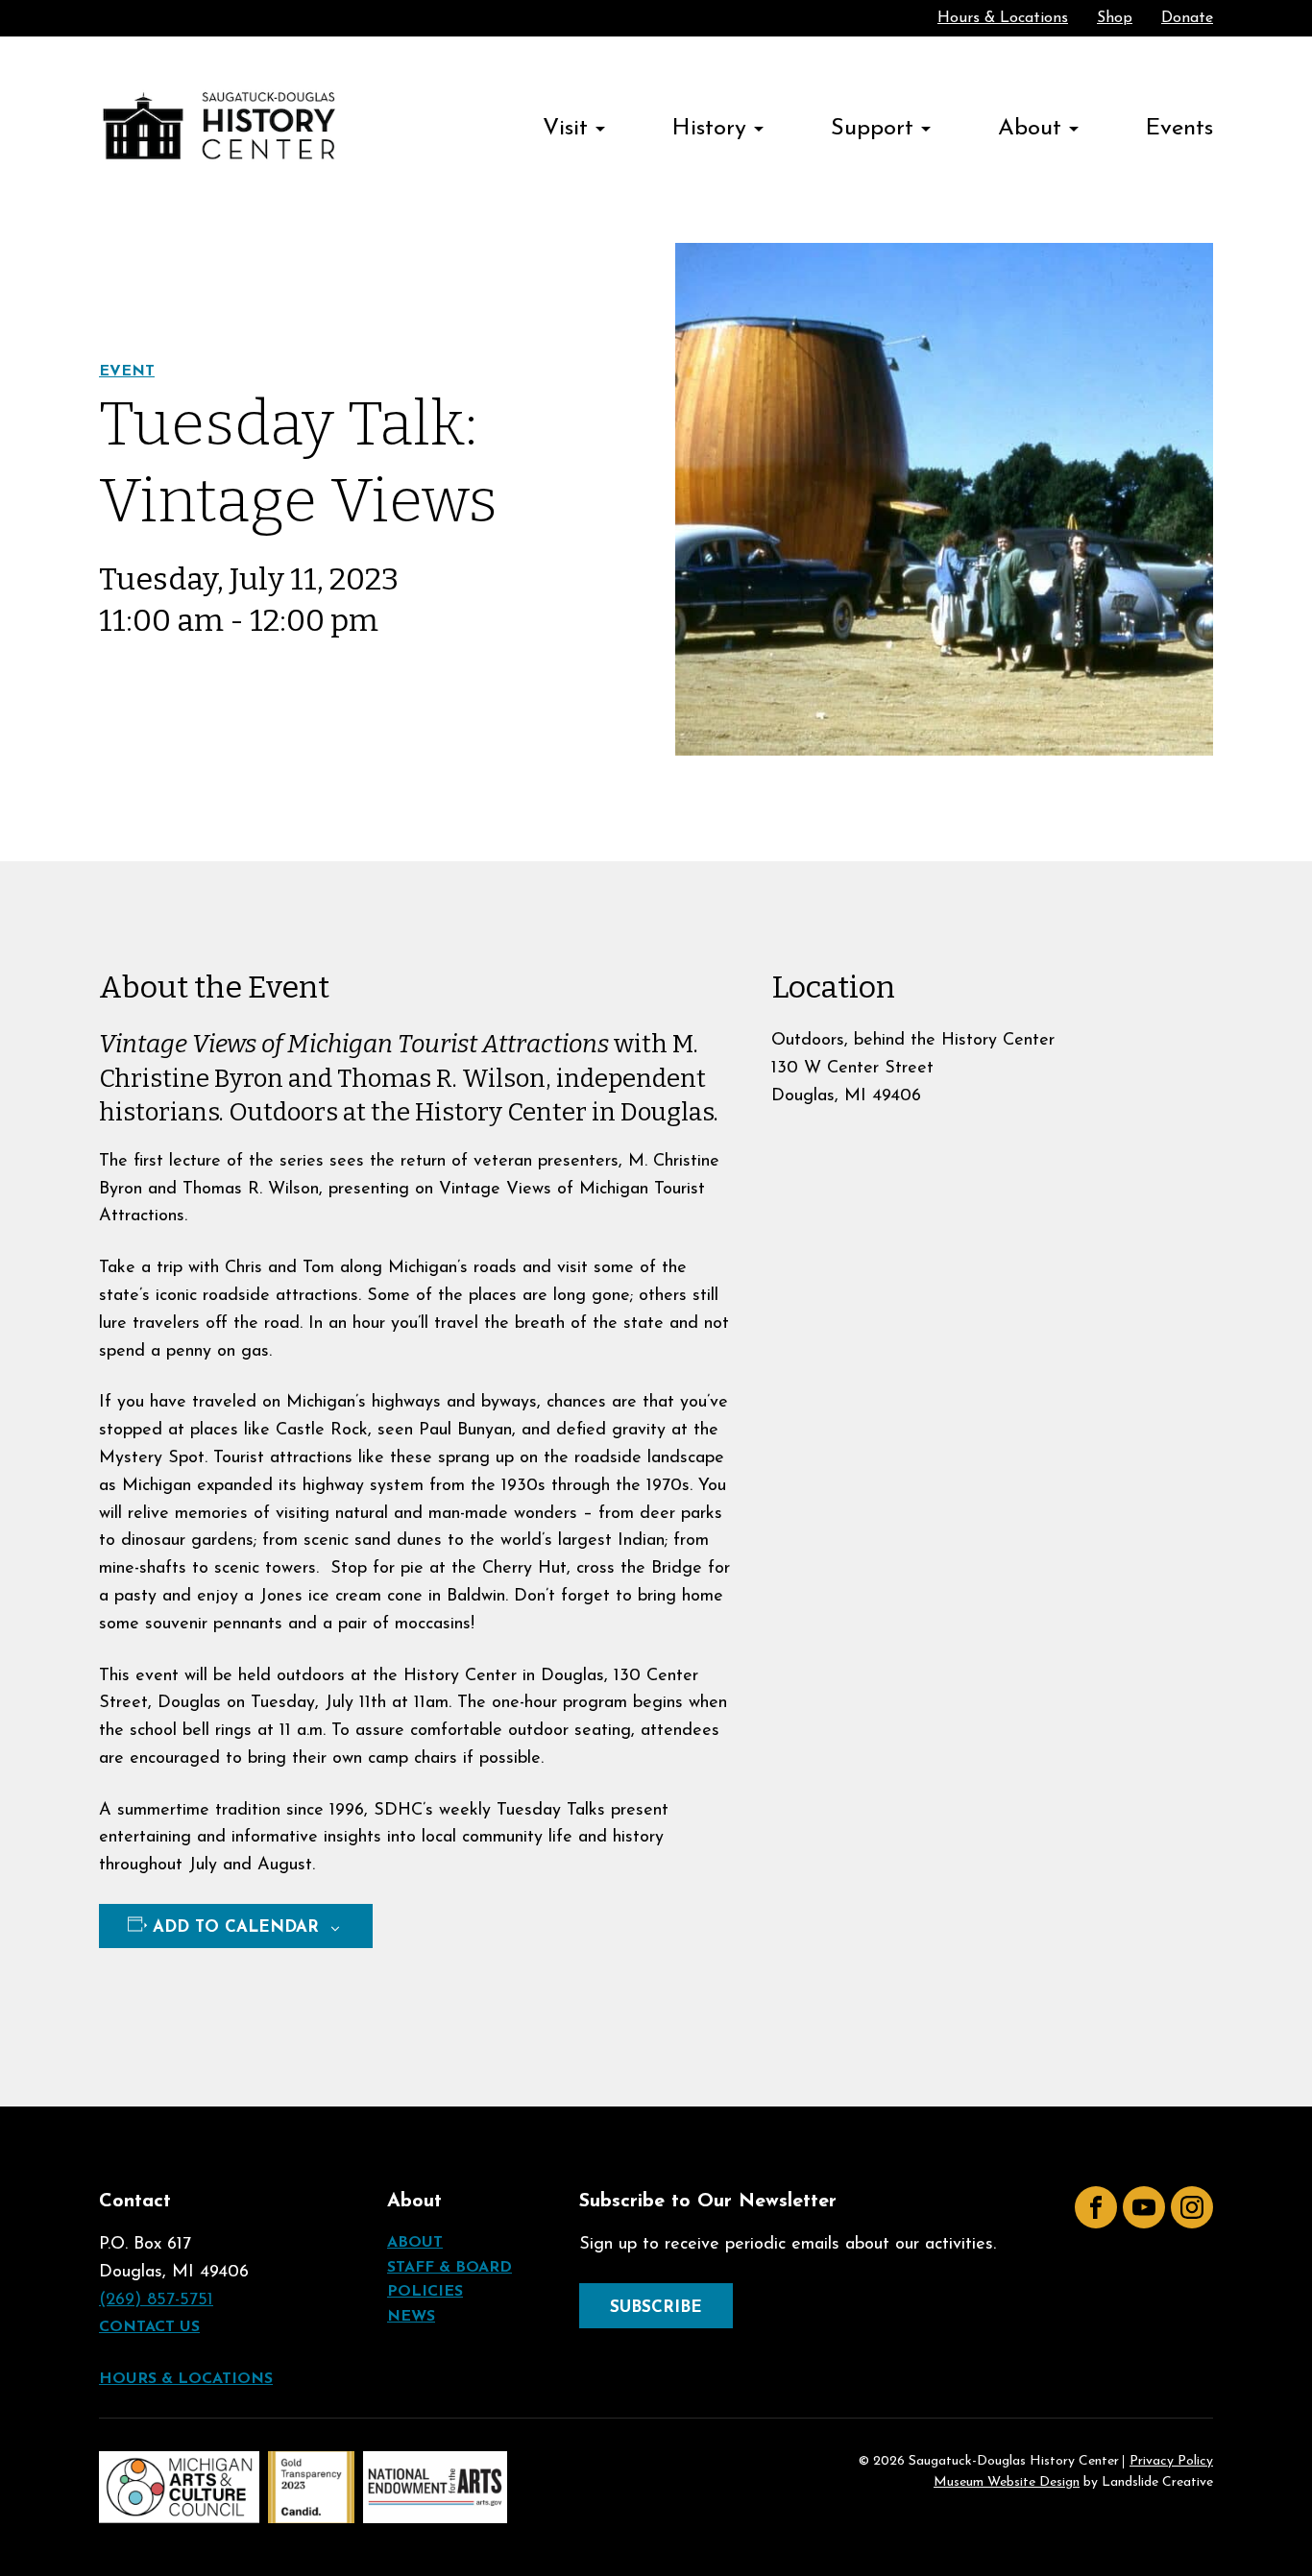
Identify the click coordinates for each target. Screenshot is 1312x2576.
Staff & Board (449, 2268)
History (709, 129)
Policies (425, 2292)
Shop (1115, 18)
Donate (1187, 18)
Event (127, 372)
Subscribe (656, 2308)
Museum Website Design (1007, 2482)
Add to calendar (236, 1927)
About (1030, 129)
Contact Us (149, 2327)
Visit (565, 129)
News (411, 2317)
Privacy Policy (1171, 2462)
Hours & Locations (1003, 18)
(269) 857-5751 (156, 2300)
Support (872, 129)
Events (1179, 129)
